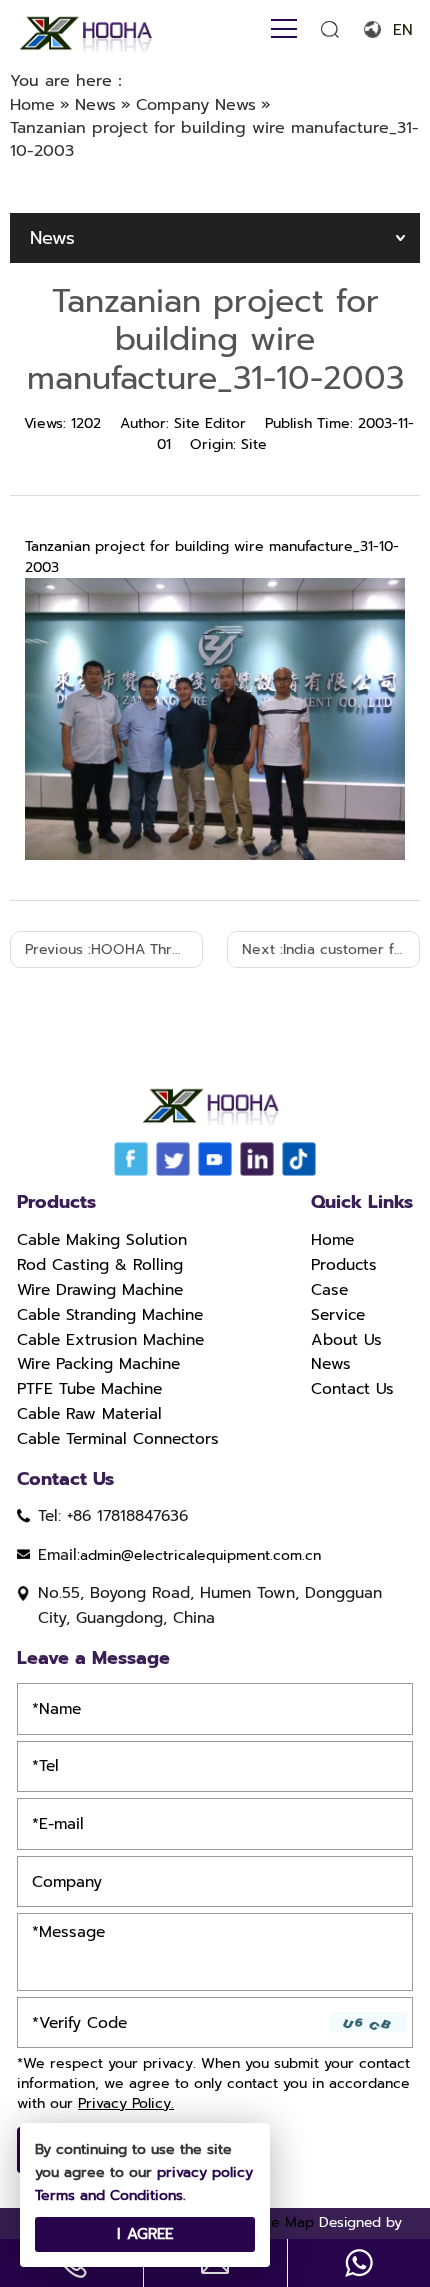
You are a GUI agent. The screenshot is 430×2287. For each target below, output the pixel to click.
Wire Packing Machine (98, 1364)
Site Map (284, 2222)
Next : (331, 949)
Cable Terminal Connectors (118, 1439)
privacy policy (205, 2172)
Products (344, 1265)
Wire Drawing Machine (100, 1290)
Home (332, 1240)
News (331, 1364)
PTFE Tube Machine (89, 1389)
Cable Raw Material (89, 1414)
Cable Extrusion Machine (110, 1340)
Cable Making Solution (102, 1240)
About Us (346, 1340)
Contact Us (352, 1389)
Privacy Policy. (126, 2103)
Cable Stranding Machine (110, 1315)
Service (338, 1315)
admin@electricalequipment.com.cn (200, 1555)
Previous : (114, 949)
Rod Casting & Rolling (100, 1265)
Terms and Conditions (109, 2195)
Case (329, 1290)
